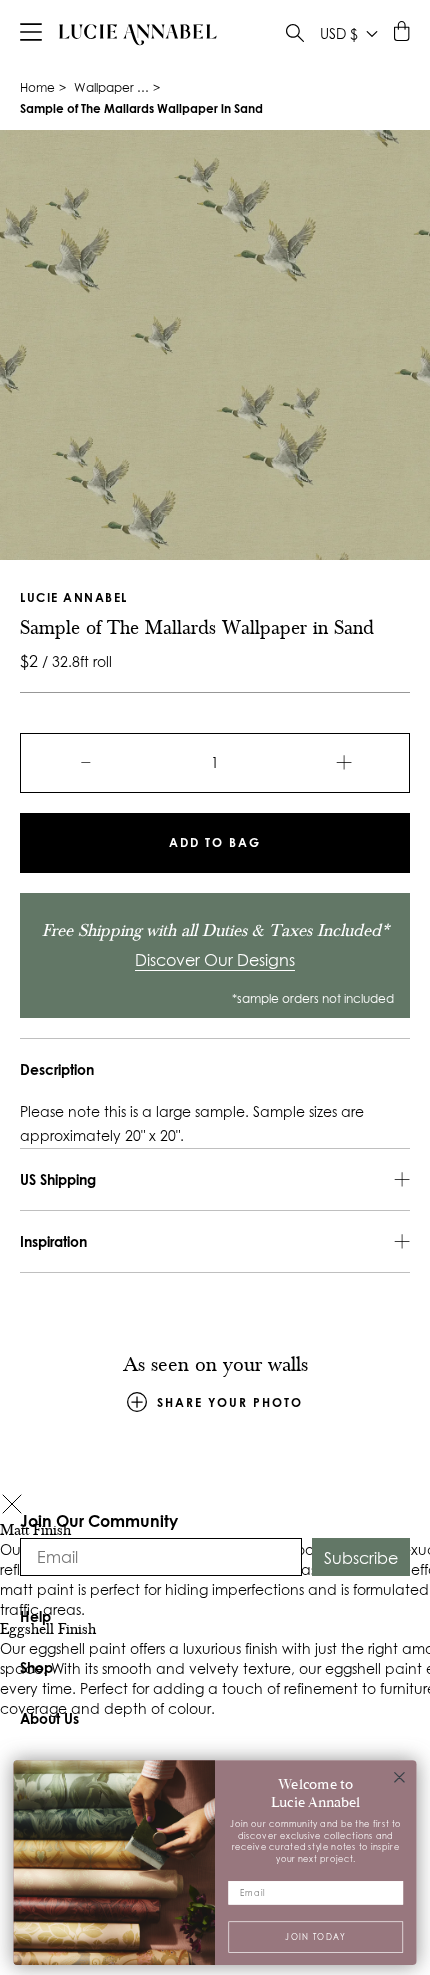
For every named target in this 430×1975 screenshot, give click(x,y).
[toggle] (295, 35)
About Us (49, 1718)
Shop (36, 1667)
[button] (12, 1506)
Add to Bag (215, 842)
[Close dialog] (400, 1777)
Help (35, 1616)
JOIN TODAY (315, 1935)
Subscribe (361, 1558)
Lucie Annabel (74, 597)
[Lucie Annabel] (138, 34)
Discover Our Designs (215, 960)
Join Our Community (99, 1520)
